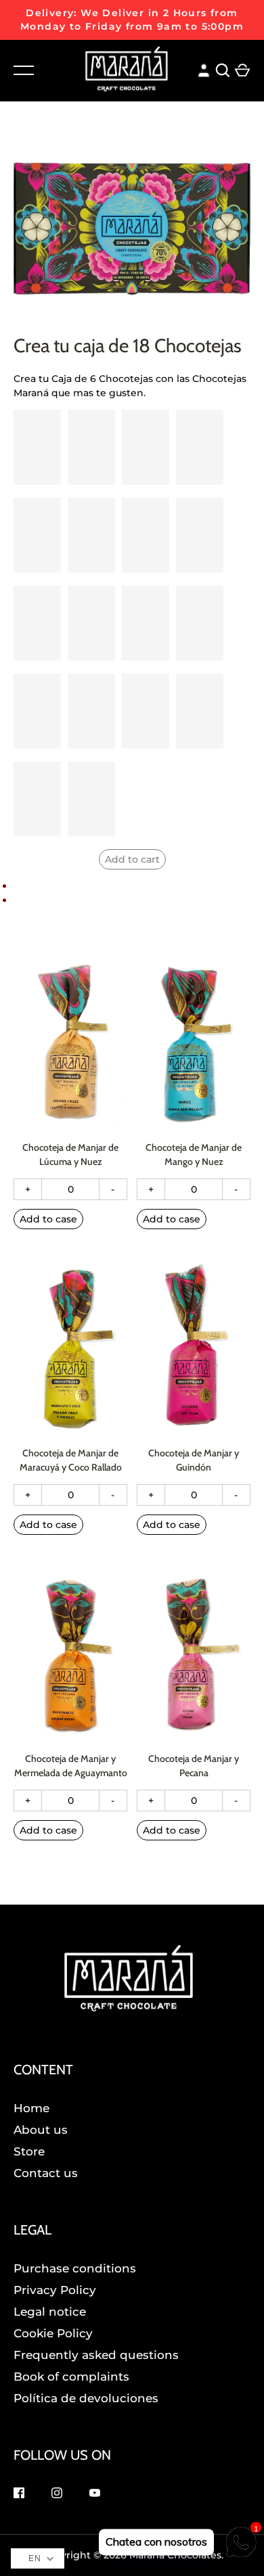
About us (41, 2130)
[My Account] (204, 69)
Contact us (46, 2173)
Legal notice (50, 2312)
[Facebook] (19, 2495)
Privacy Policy (55, 2290)
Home (31, 2108)
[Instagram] (57, 2495)
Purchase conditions (75, 2268)
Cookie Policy (53, 2333)
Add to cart (132, 859)
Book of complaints (71, 2377)
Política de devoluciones (86, 2398)
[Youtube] (95, 2495)
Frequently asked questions (96, 2355)
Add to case (48, 1219)
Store (29, 2151)
